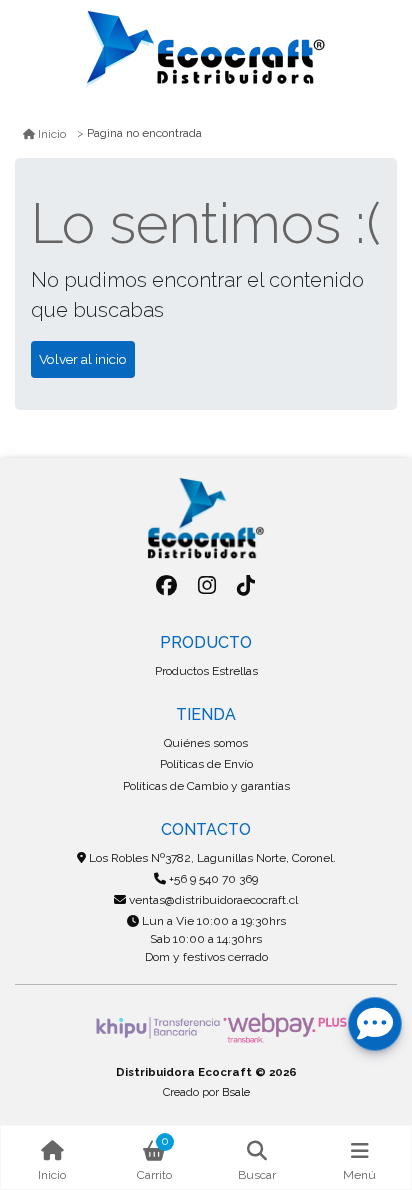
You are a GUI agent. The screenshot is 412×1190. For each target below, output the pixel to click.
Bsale (236, 1092)
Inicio (52, 134)
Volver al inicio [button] (83, 359)
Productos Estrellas (206, 671)
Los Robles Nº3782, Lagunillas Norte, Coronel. (211, 858)
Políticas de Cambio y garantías (206, 786)
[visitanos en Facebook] (166, 585)
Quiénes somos (206, 743)
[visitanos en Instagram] (206, 585)
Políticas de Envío (206, 764)
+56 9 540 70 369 (212, 879)
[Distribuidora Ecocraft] (206, 49)
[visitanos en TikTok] (246, 585)
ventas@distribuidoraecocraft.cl (212, 900)
